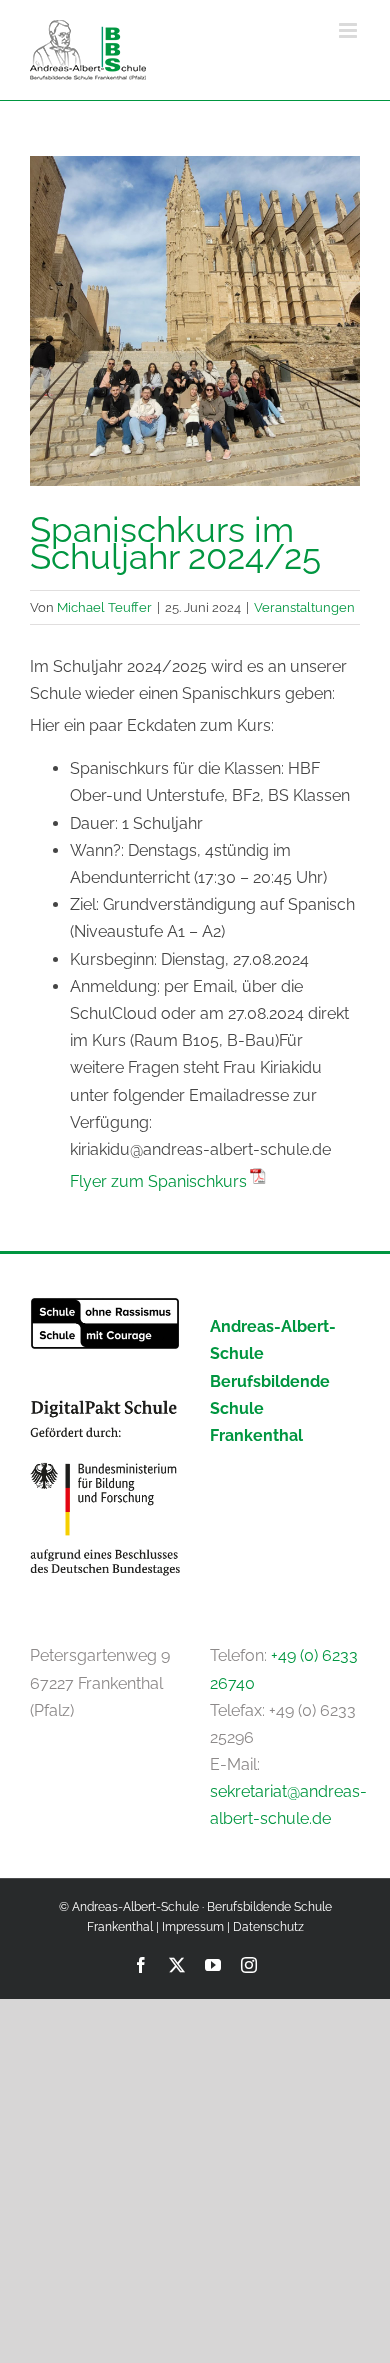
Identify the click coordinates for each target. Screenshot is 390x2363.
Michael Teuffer (104, 607)
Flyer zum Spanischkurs (158, 1181)
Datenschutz (268, 1927)
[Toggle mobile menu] (349, 30)
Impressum (193, 1927)
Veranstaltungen (304, 607)
